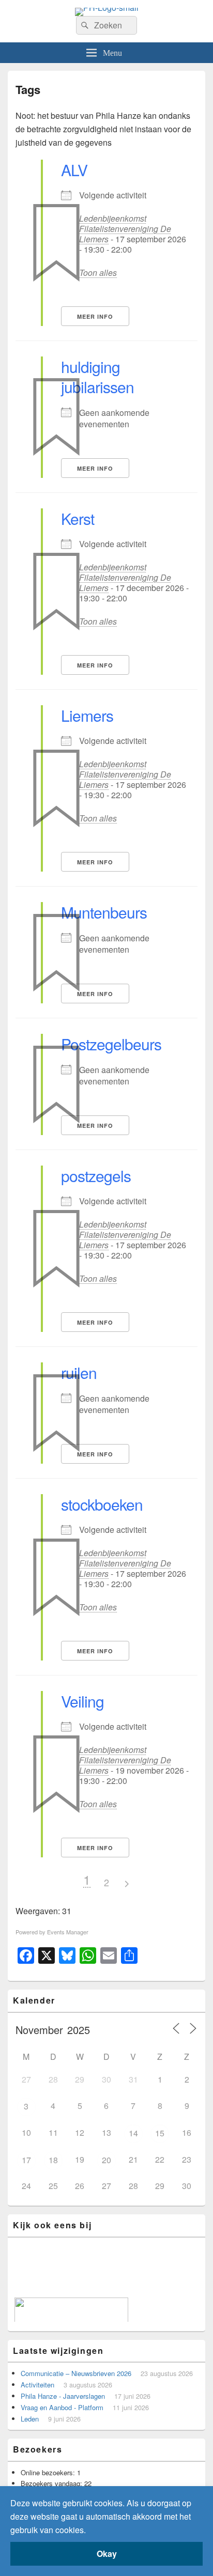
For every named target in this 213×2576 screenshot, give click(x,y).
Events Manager (68, 1932)
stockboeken (102, 1504)
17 (26, 2160)
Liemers (87, 715)
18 (53, 2160)
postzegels (96, 1176)
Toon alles (98, 273)
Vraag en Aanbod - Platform (62, 2407)
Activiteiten (37, 2385)
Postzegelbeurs (111, 1044)
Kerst (78, 518)
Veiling (82, 1701)
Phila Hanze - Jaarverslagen (63, 2396)
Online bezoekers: (49, 2472)
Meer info (95, 316)
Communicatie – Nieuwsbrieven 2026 (76, 2373)
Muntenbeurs (104, 912)
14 (133, 2133)
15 (160, 2133)
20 (106, 2160)
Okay (107, 2554)
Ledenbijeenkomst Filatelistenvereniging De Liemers (125, 229)
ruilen (79, 1372)
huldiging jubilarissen (97, 377)
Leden (30, 2419)
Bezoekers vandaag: (52, 2483)
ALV (74, 170)
